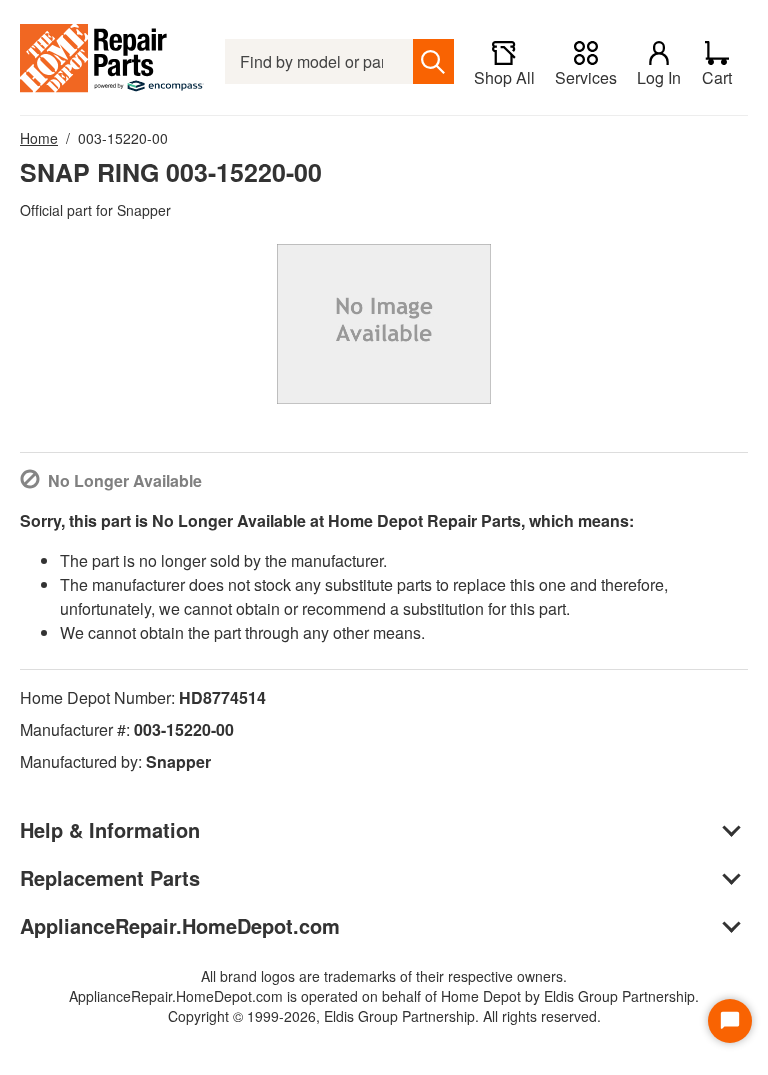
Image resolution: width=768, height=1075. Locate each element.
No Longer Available (125, 480)
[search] (433, 61)
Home (39, 138)
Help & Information (110, 829)
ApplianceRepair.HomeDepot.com (180, 925)
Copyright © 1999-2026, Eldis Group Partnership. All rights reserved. (384, 1016)
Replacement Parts (110, 877)
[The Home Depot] (112, 61)
